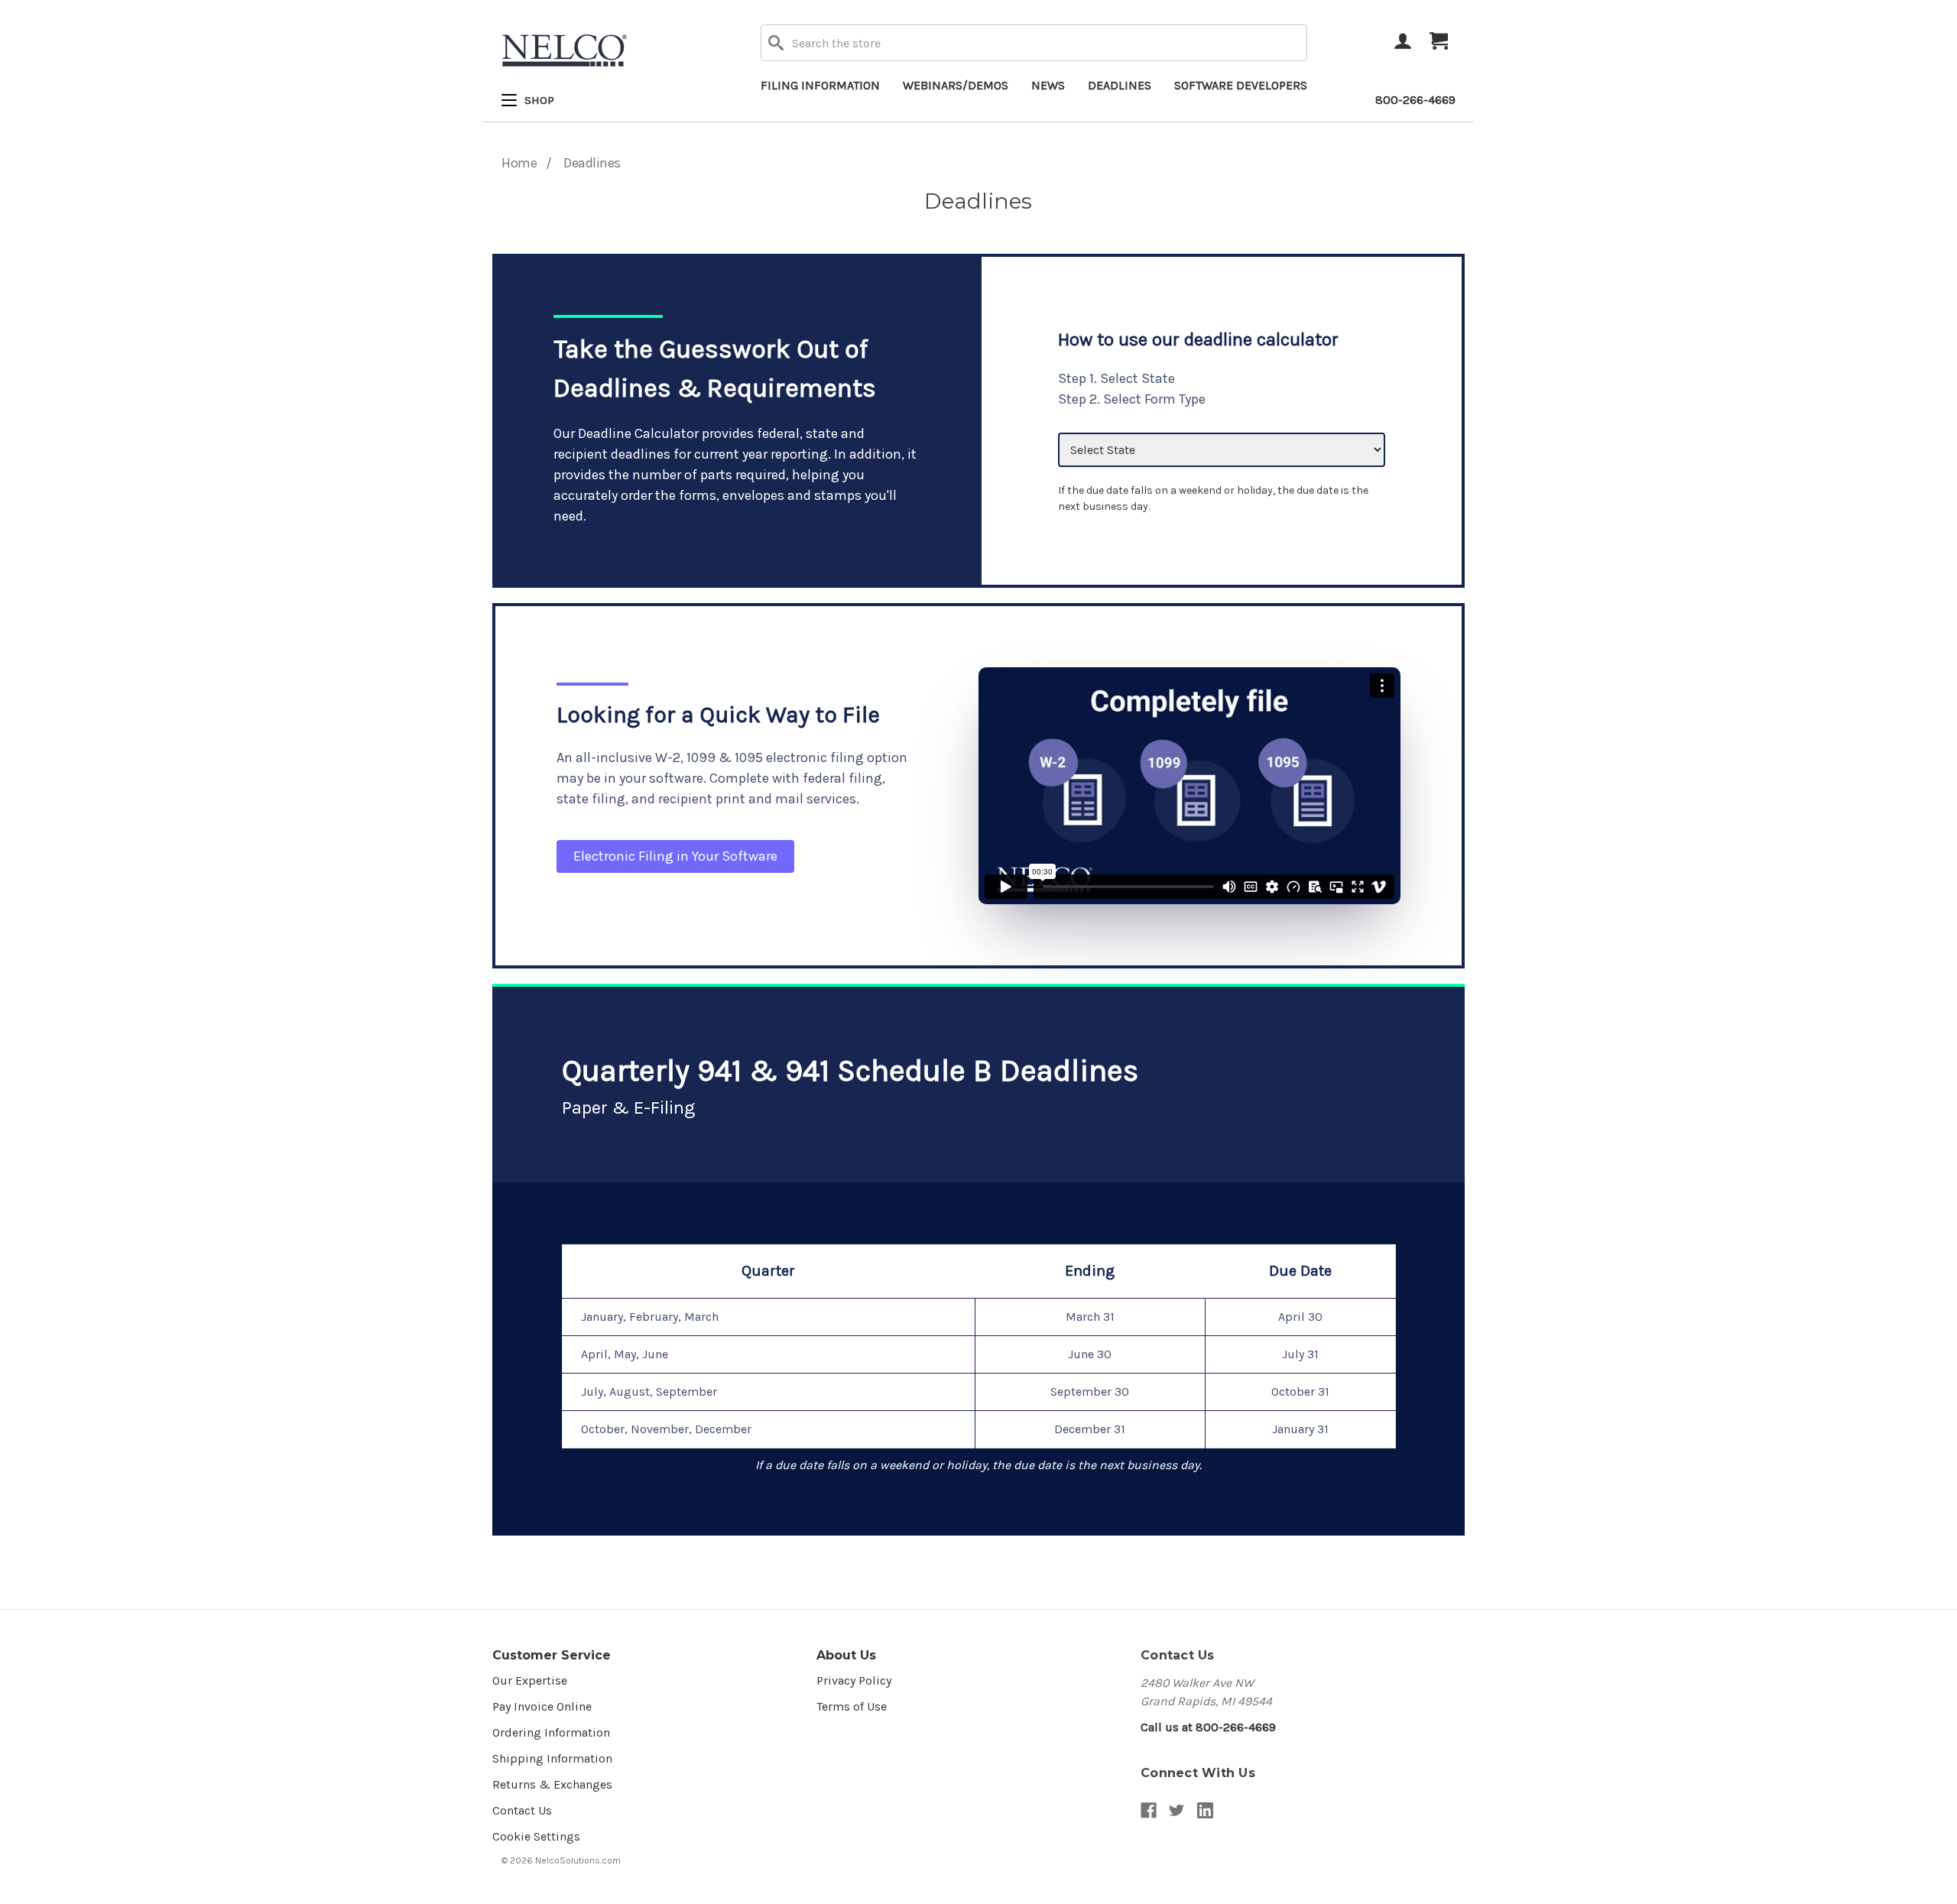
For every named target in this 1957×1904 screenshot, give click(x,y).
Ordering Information (551, 1732)
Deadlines (1120, 85)
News (1048, 85)
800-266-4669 (1415, 100)
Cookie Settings (536, 1836)
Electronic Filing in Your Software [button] (675, 856)
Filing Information (820, 85)
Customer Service (552, 1655)
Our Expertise (530, 1680)
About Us (846, 1655)
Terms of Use (852, 1706)
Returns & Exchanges (552, 1784)
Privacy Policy (854, 1680)
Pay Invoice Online (542, 1706)
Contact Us (522, 1810)
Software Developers (1241, 85)
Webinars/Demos (956, 85)
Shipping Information (552, 1758)
